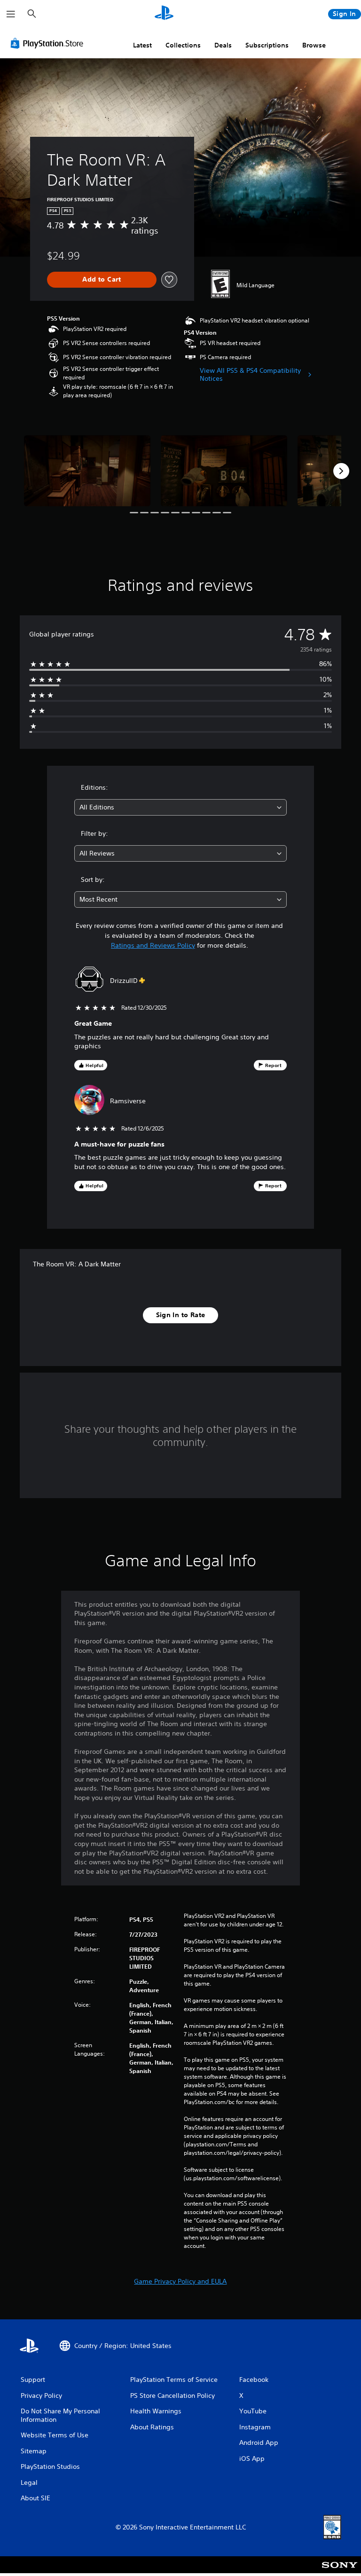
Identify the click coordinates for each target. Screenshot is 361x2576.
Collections (183, 45)
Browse (314, 45)
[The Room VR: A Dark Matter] (87, 471)
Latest (142, 45)
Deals (223, 45)
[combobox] (180, 807)
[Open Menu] (11, 14)
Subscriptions (267, 45)
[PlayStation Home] (164, 14)
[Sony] (340, 2571)
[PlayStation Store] (49, 43)
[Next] (341, 471)
